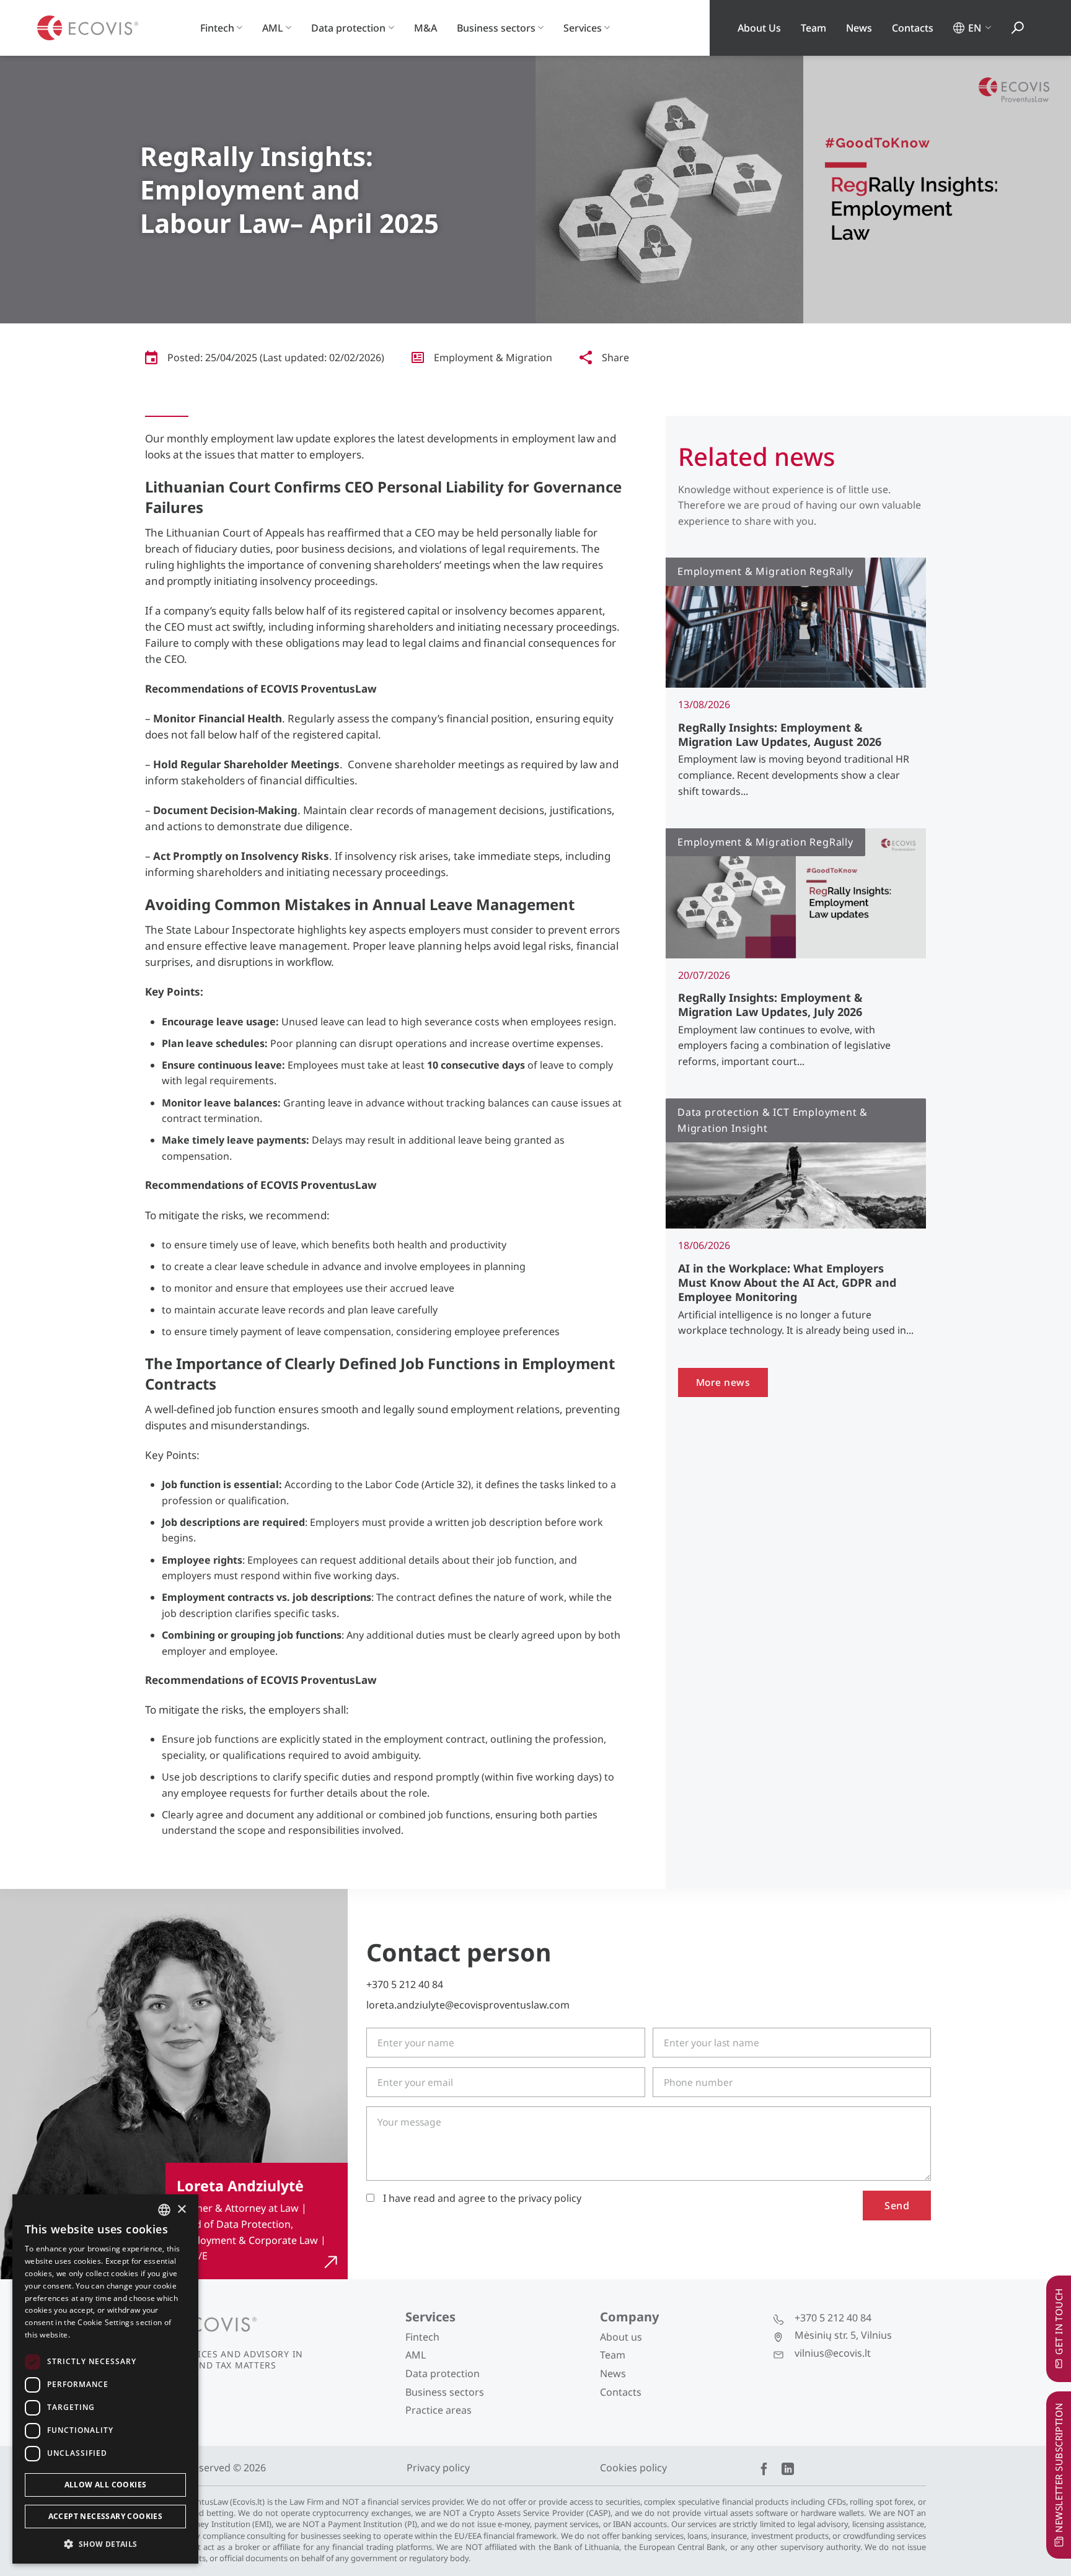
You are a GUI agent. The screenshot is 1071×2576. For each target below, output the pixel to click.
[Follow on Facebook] (764, 2470)
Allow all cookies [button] (106, 2485)
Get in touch (1059, 2321)
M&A (425, 28)
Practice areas (439, 2410)
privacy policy (550, 2198)
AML (273, 28)
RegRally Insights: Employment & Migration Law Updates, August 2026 (780, 735)
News (859, 28)
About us (621, 2337)
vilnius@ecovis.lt (833, 2353)
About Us (759, 28)
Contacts (913, 28)
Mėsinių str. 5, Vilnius (843, 2335)
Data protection (348, 28)
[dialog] (105, 2379)
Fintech (217, 28)
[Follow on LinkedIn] (788, 2470)
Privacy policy (438, 2468)
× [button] (181, 2210)
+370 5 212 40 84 (405, 1984)
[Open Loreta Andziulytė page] (257, 2221)
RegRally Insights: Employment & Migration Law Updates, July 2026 (770, 1005)
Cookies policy (633, 2468)
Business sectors (496, 28)
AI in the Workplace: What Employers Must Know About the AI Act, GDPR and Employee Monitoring (787, 1283)
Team (813, 28)
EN (975, 28)
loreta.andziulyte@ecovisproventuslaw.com (468, 2005)
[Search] (1018, 28)
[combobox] (164, 2210)
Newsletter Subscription (1059, 2467)
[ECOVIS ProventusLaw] (88, 28)
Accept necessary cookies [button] (106, 2516)
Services (583, 28)
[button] (105, 2544)
